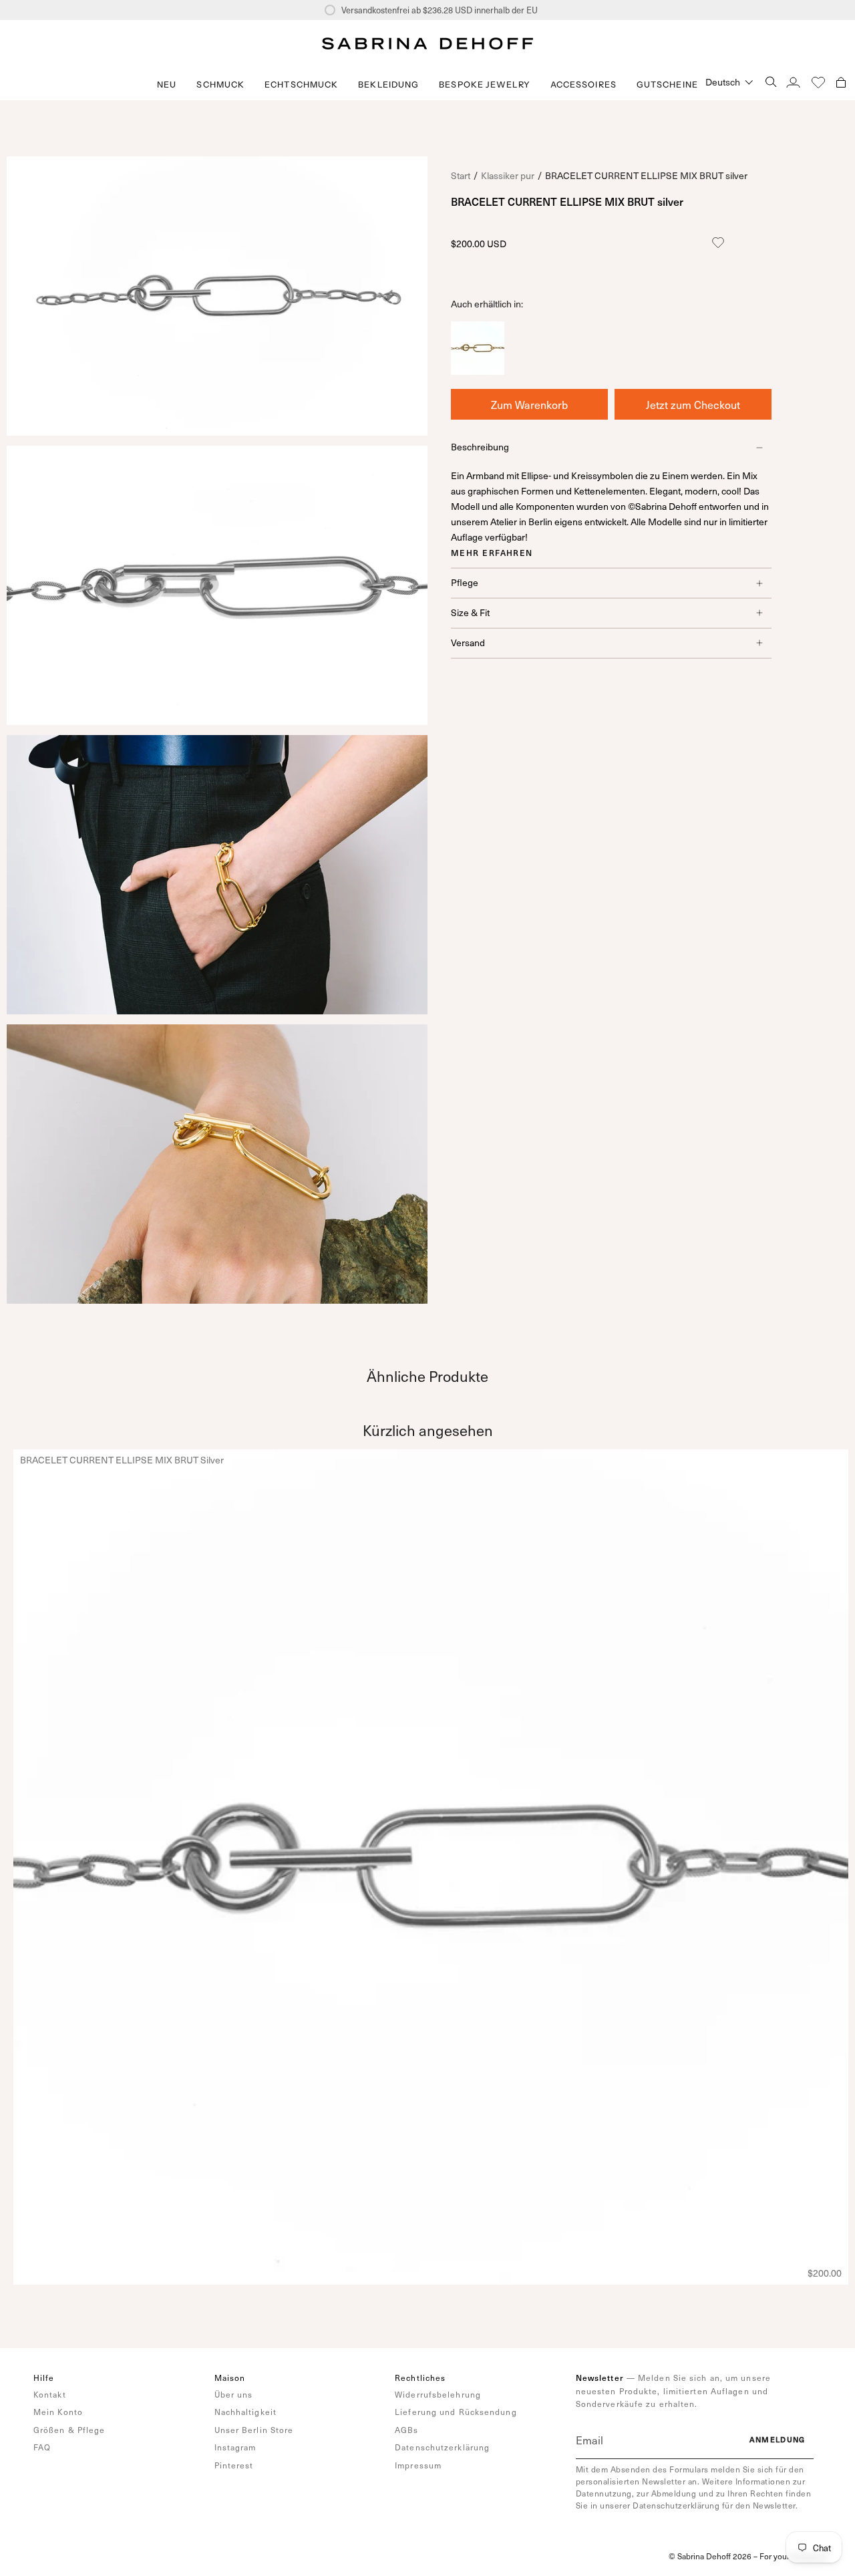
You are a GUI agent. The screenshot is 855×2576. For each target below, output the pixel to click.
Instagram (235, 2447)
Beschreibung (480, 447)
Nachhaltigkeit (245, 2412)
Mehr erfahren (492, 553)
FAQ (42, 2447)
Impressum (418, 2465)
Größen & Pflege (69, 2430)
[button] (220, 85)
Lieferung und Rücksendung (456, 2412)
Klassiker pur (508, 175)
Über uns (234, 2394)
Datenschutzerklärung (442, 2447)
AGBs (406, 2430)
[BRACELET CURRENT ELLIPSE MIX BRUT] (478, 370)
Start (461, 175)
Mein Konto (58, 2412)
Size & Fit (470, 612)
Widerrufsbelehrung (438, 2394)
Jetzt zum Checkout (693, 404)
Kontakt (50, 2394)
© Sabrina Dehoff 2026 (710, 2556)
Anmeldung (778, 2439)
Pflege (465, 582)
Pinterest (234, 2465)
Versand (468, 642)
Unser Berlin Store (254, 2430)
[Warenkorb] (841, 82)
